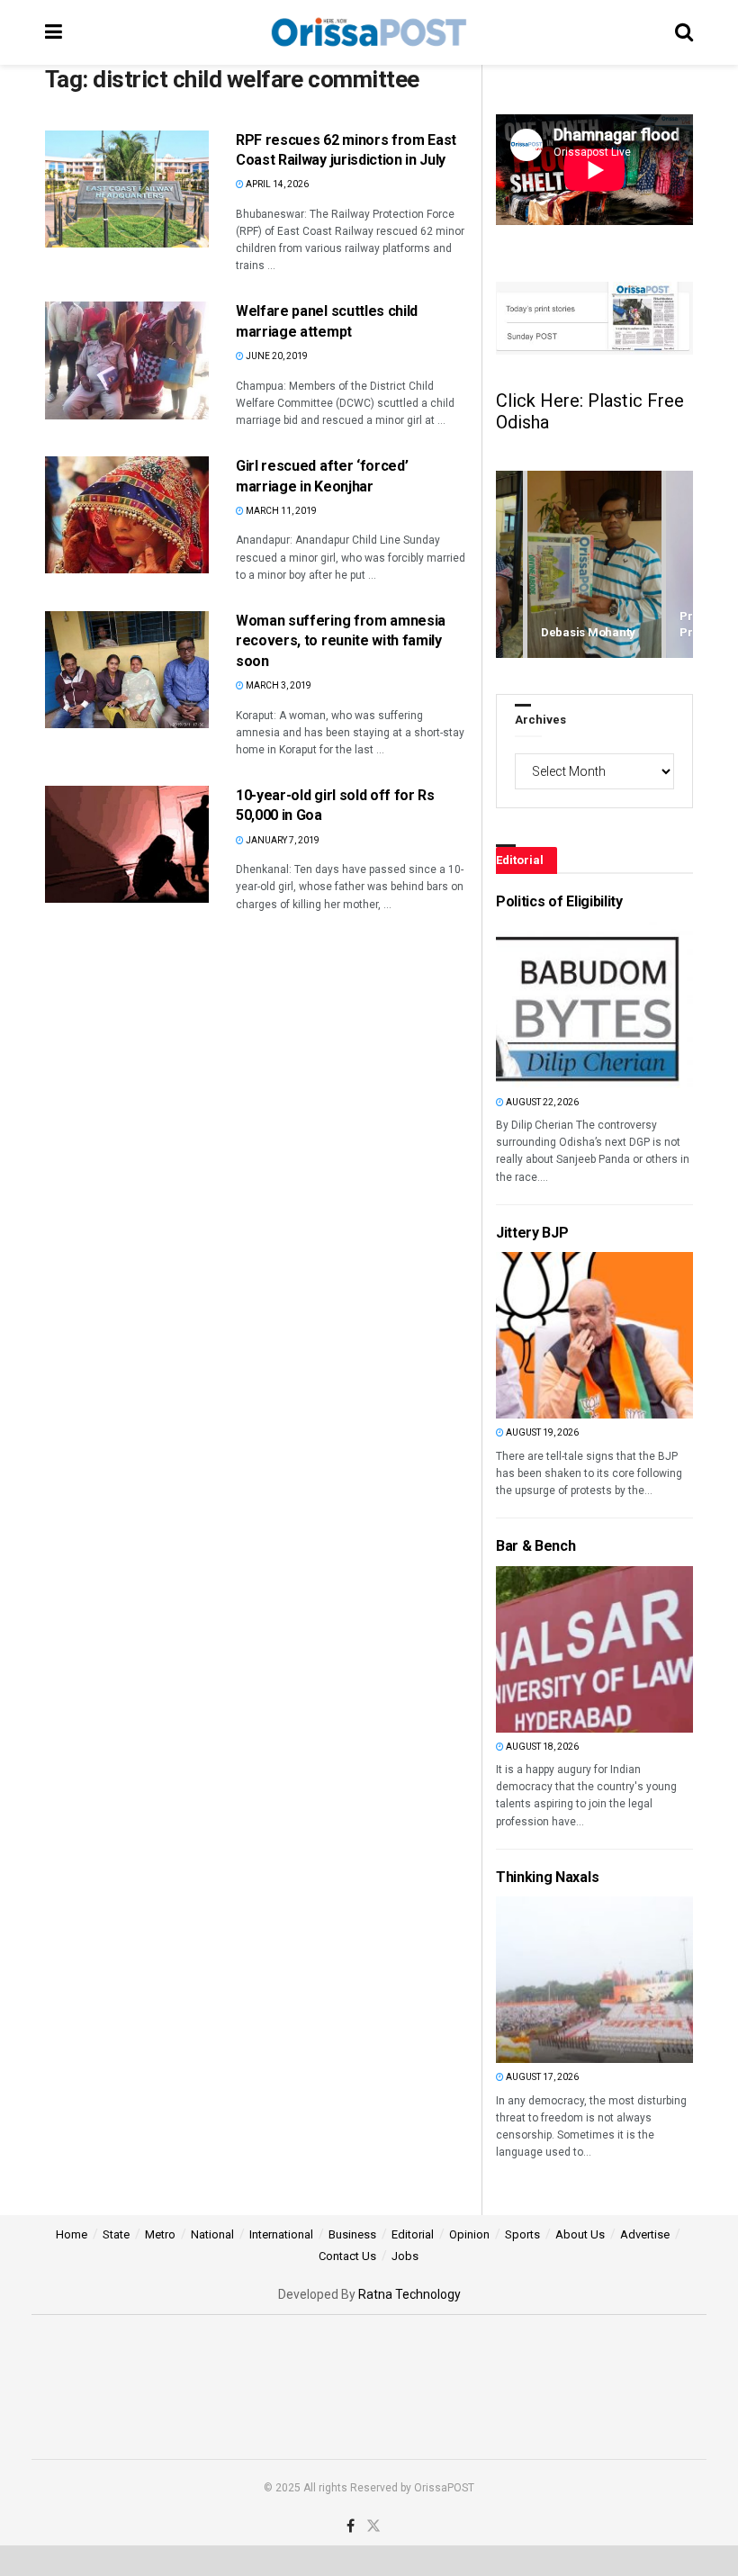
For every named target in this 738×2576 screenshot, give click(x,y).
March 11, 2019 (280, 511)
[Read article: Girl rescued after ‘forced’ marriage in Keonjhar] (127, 515)
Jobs (405, 2256)
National (212, 2234)
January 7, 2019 (282, 840)
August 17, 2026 (541, 2077)
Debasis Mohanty (588, 632)
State (116, 2234)
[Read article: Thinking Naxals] (526, 1980)
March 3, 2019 (278, 685)
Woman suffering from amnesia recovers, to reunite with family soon (341, 641)
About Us (580, 2234)
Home (72, 2234)
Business (352, 2234)
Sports (522, 2234)
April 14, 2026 (276, 184)
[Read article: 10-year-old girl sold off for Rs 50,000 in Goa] (127, 844)
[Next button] (679, 565)
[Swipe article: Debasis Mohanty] (594, 565)
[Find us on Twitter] (373, 2526)
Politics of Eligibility (559, 901)
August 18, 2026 (541, 1747)
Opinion (469, 2234)
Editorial (413, 2234)
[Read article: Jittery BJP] (526, 1335)
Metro (160, 2234)
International (281, 2234)
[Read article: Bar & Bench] (526, 1649)
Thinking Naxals (547, 1877)
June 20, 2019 (276, 356)
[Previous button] (509, 565)
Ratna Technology (409, 2294)
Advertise (645, 2234)
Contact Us (347, 2256)
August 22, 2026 (541, 1102)
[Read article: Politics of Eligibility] (526, 1005)
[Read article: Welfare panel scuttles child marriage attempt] (127, 360)
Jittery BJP (532, 1233)
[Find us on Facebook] (351, 2526)
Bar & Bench (535, 1546)
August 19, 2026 (541, 1432)
